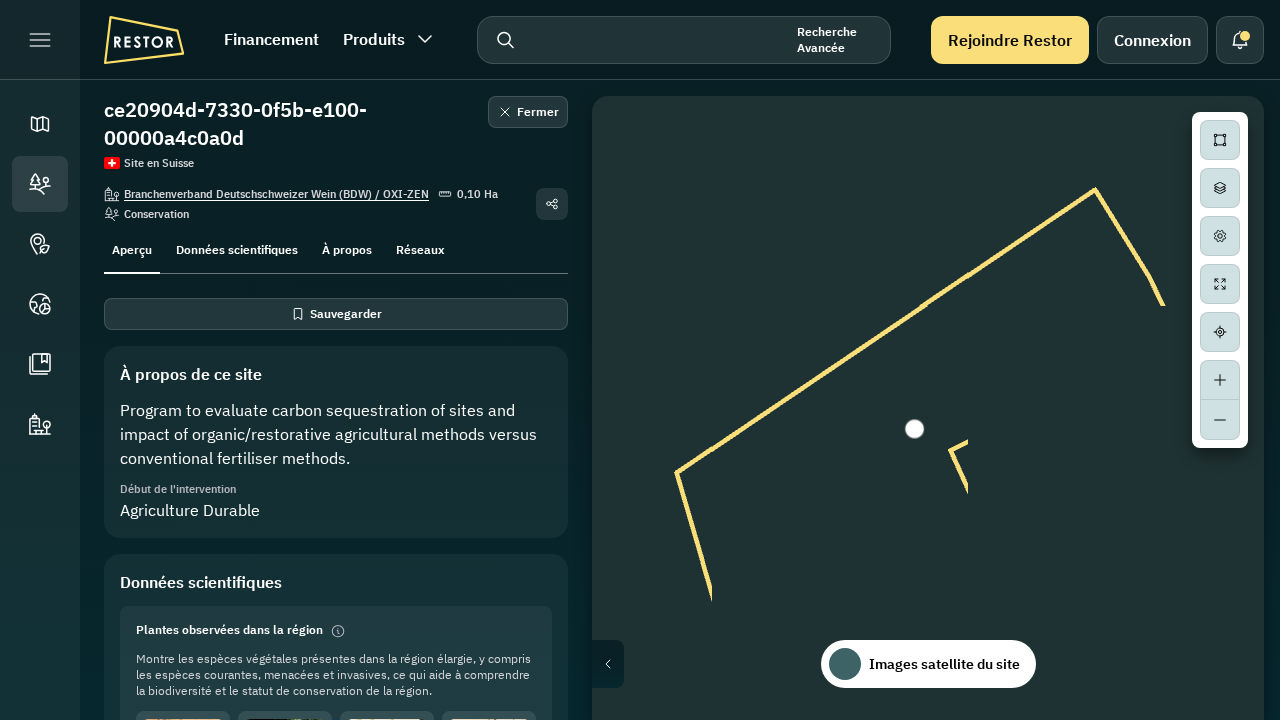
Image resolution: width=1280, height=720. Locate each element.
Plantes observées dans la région (229, 629)
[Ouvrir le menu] (40, 40)
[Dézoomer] (1220, 420)
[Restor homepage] (144, 40)
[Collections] (40, 364)
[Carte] (40, 124)
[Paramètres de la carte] (1220, 236)
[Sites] (40, 184)
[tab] (132, 248)
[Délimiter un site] (1220, 140)
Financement (271, 39)
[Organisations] (40, 424)
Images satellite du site (944, 664)
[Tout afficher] (1220, 284)
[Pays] (40, 304)
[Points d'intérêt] (40, 244)
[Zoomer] (1220, 380)
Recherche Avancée (827, 39)
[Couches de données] (1220, 188)
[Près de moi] (1220, 332)
